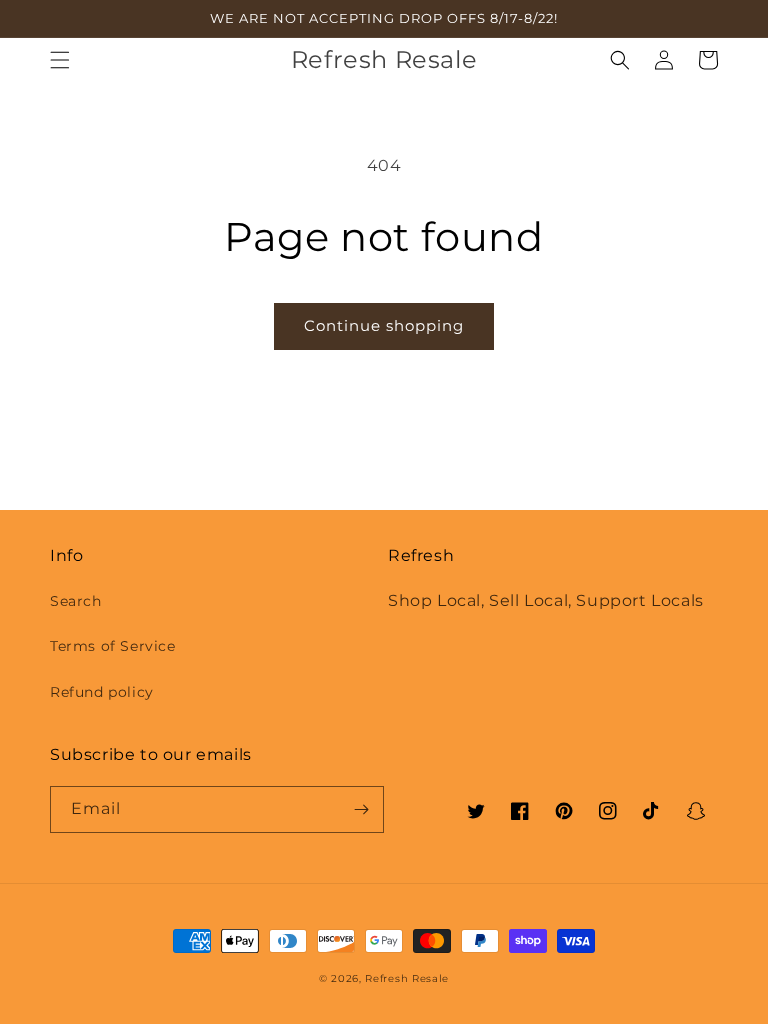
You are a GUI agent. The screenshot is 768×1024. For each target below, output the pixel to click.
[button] (60, 60)
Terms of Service (113, 646)
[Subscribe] (361, 809)
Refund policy (102, 692)
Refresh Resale (407, 978)
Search (76, 601)
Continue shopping (384, 325)
